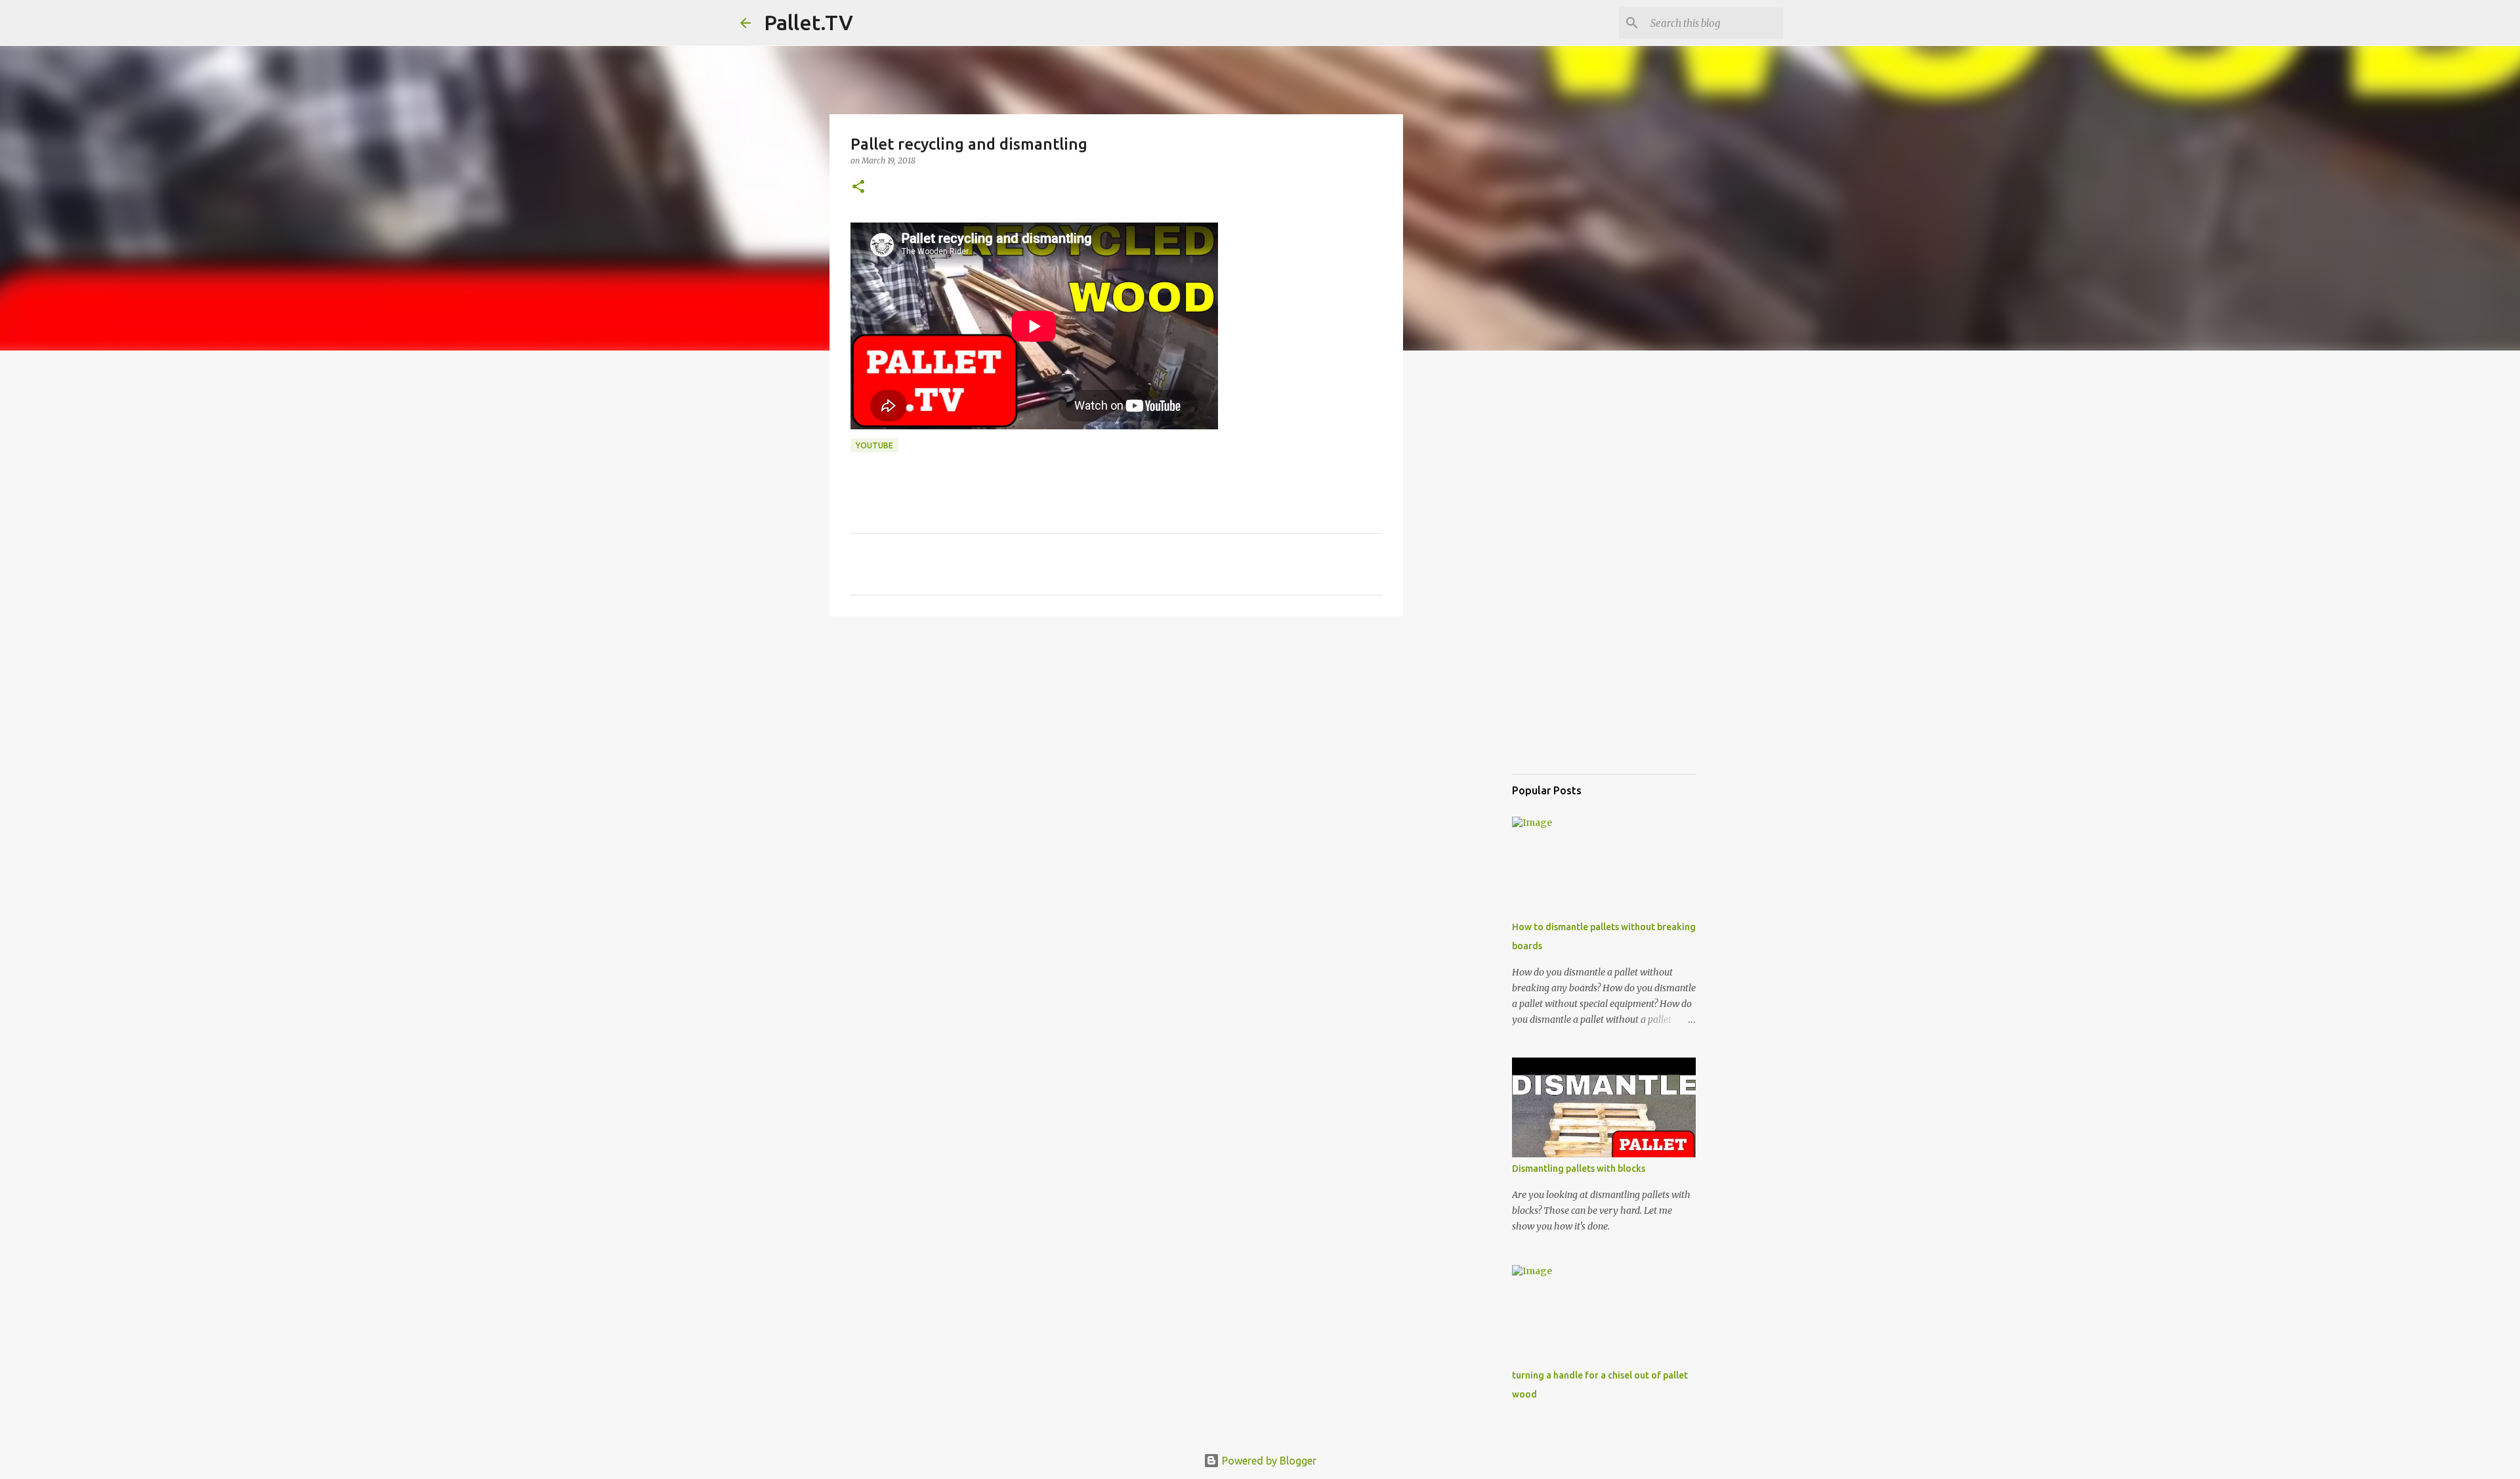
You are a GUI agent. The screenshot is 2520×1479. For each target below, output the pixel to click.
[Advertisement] (1116, 728)
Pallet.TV (808, 22)
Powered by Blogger (1268, 1461)
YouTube (874, 445)
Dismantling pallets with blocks (1579, 1168)
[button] (858, 187)
